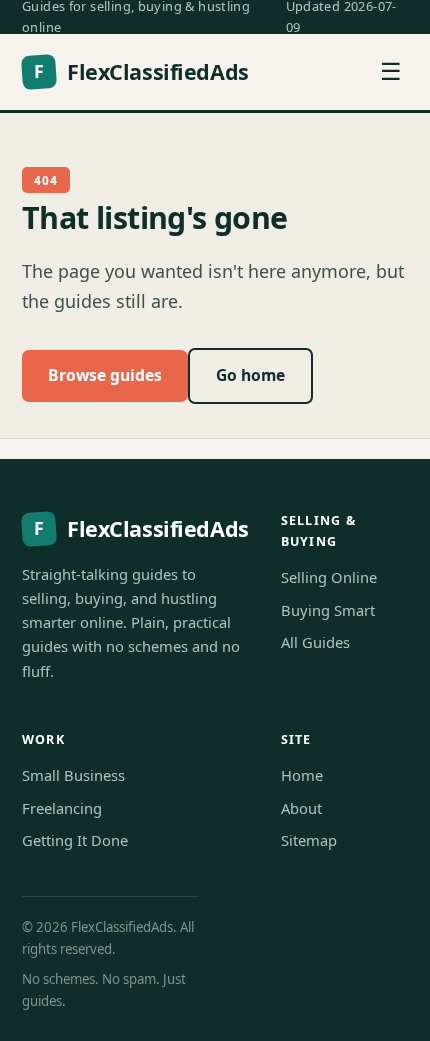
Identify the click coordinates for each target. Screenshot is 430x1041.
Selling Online (329, 577)
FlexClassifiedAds (141, 71)
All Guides (315, 642)
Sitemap (309, 840)
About (301, 808)
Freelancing (62, 808)
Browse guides (105, 375)
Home (302, 775)
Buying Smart (328, 610)
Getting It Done (75, 840)
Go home (250, 375)
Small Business (73, 775)
